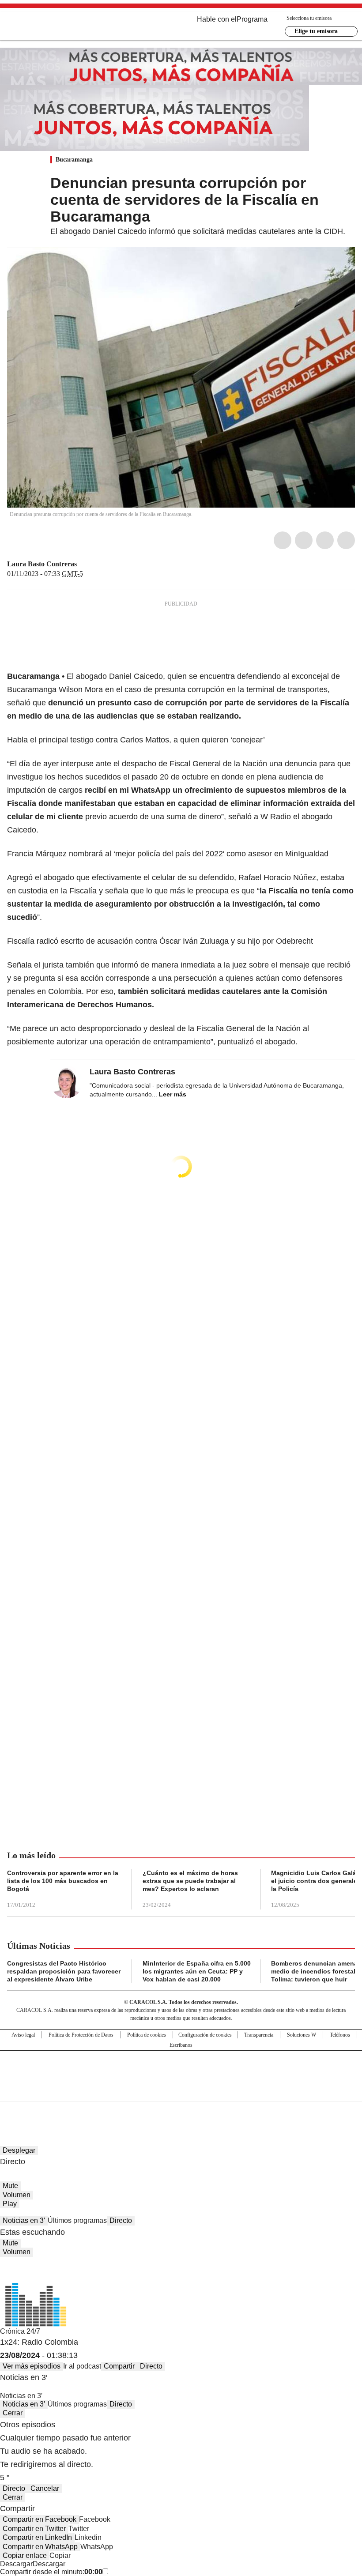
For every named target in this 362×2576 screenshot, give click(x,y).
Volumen (17, 2195)
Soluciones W (302, 2035)
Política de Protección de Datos (81, 2035)
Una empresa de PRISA (181, 2070)
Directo (121, 2220)
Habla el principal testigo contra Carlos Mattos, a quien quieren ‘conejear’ (136, 740)
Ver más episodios (32, 2366)
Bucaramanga (74, 160)
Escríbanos (181, 2045)
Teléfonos (340, 2035)
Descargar (16, 2564)
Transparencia (259, 2035)
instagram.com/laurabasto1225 (94, 564)
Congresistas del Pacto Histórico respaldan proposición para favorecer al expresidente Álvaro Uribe (64, 1971)
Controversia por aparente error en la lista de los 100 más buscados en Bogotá (63, 1881)
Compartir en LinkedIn (37, 2537)
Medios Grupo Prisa (181, 2092)
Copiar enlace (25, 2555)
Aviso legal (23, 2035)
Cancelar (45, 2488)
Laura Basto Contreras (42, 564)
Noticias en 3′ (24, 2220)
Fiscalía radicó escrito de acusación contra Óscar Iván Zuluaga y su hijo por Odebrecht (160, 941)
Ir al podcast (82, 2366)
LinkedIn (325, 540)
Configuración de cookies (205, 2035)
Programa (252, 19)
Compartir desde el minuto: (51, 2572)
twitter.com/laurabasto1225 (83, 564)
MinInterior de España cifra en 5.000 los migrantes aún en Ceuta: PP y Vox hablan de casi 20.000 (197, 1971)
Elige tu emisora (316, 31)
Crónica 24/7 (20, 2331)
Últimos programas (77, 2220)
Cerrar (13, 2413)
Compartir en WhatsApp (40, 2547)
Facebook (283, 540)
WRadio (56, 26)
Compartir (119, 2366)
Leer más (173, 1094)
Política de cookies (147, 2035)
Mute (10, 2186)
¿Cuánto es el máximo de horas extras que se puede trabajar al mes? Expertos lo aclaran (190, 1881)
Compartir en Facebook (40, 2519)
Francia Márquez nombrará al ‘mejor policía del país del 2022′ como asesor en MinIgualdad (168, 854)
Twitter (304, 540)
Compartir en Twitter (34, 2529)
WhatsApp (346, 540)
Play (10, 2204)
